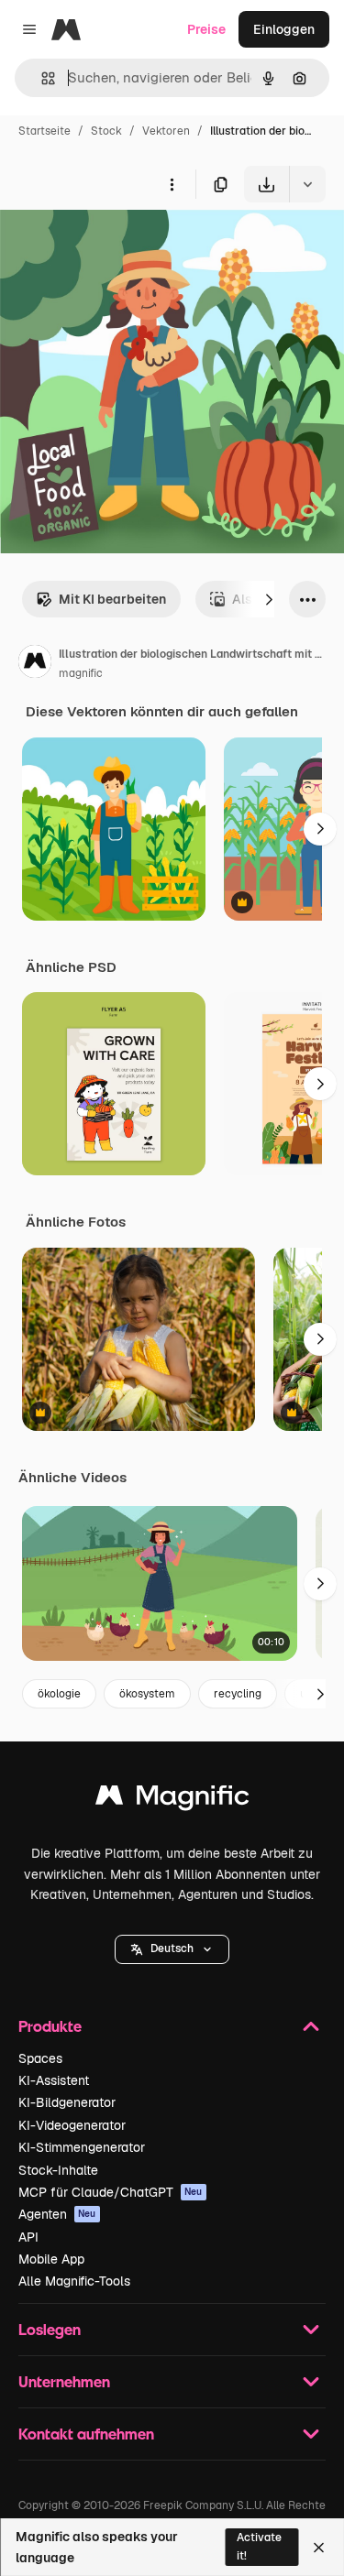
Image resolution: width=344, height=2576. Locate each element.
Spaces (40, 2058)
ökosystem (147, 1694)
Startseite (44, 131)
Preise (206, 29)
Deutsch (172, 1948)
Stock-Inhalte (58, 2170)
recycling (238, 1694)
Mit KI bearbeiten (112, 599)
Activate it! (259, 2546)
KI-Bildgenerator (67, 2102)
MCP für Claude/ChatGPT (111, 2192)
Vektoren (166, 131)
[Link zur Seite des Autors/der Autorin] (35, 664)
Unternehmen (64, 2381)
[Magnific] (172, 1800)
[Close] (319, 2548)
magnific (81, 673)
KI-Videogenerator (72, 2125)
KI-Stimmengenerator (82, 2147)
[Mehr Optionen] (172, 184)
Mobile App (51, 2259)
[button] (172, 1949)
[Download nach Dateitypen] (307, 184)
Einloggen (284, 29)
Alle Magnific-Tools (74, 2281)
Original (117, 245)
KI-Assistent (54, 2080)
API (28, 2237)
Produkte (50, 2026)
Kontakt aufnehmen (86, 2434)
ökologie (59, 1694)
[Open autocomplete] (41, 78)
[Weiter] (269, 599)
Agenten (57, 2214)
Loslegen (50, 2329)
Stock (106, 131)
